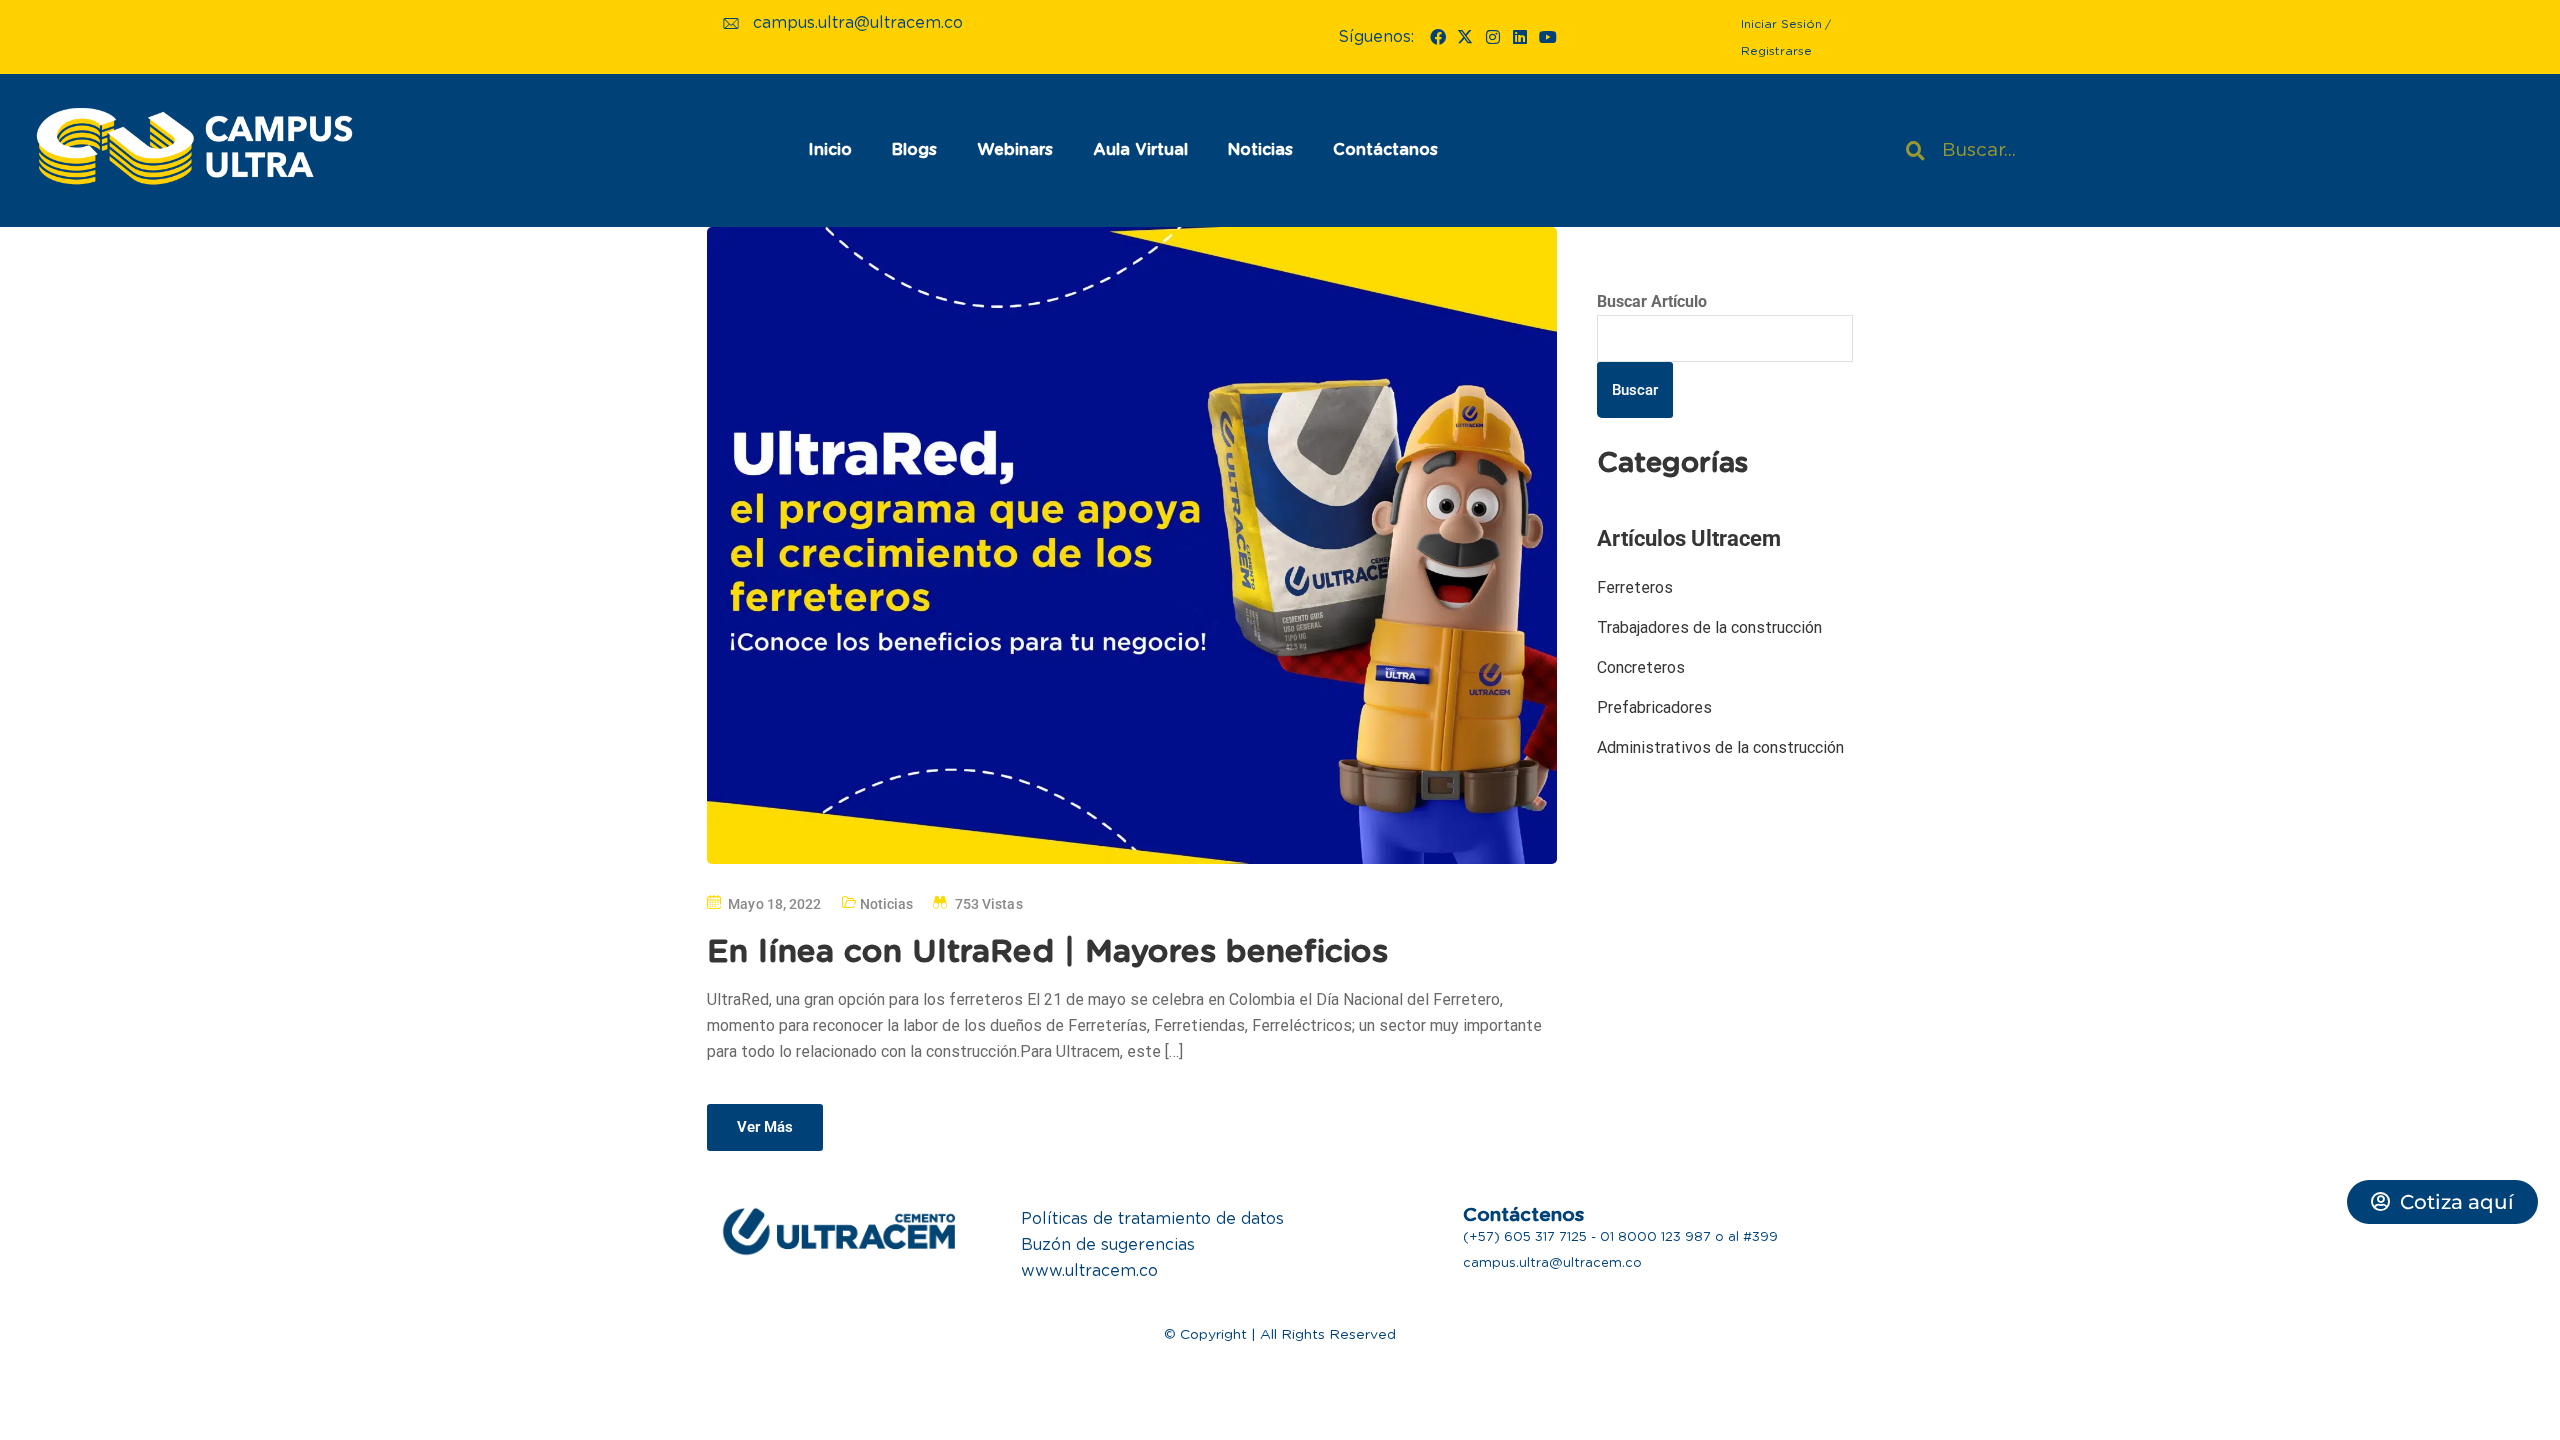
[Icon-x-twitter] (1465, 37)
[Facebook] (1438, 37)
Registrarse (1776, 51)
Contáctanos (1385, 150)
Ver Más (765, 1127)
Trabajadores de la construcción (1709, 627)
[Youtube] (1547, 37)
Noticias (1260, 150)
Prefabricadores (1654, 707)
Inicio (830, 150)
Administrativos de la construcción (1720, 747)
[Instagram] (1493, 37)
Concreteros (1641, 667)
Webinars (1015, 150)
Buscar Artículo (1652, 301)
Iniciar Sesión (1781, 24)
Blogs (914, 150)
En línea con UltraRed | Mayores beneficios (1047, 952)
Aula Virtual (1140, 150)
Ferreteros (1635, 587)
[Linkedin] (1520, 37)
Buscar (1635, 390)
